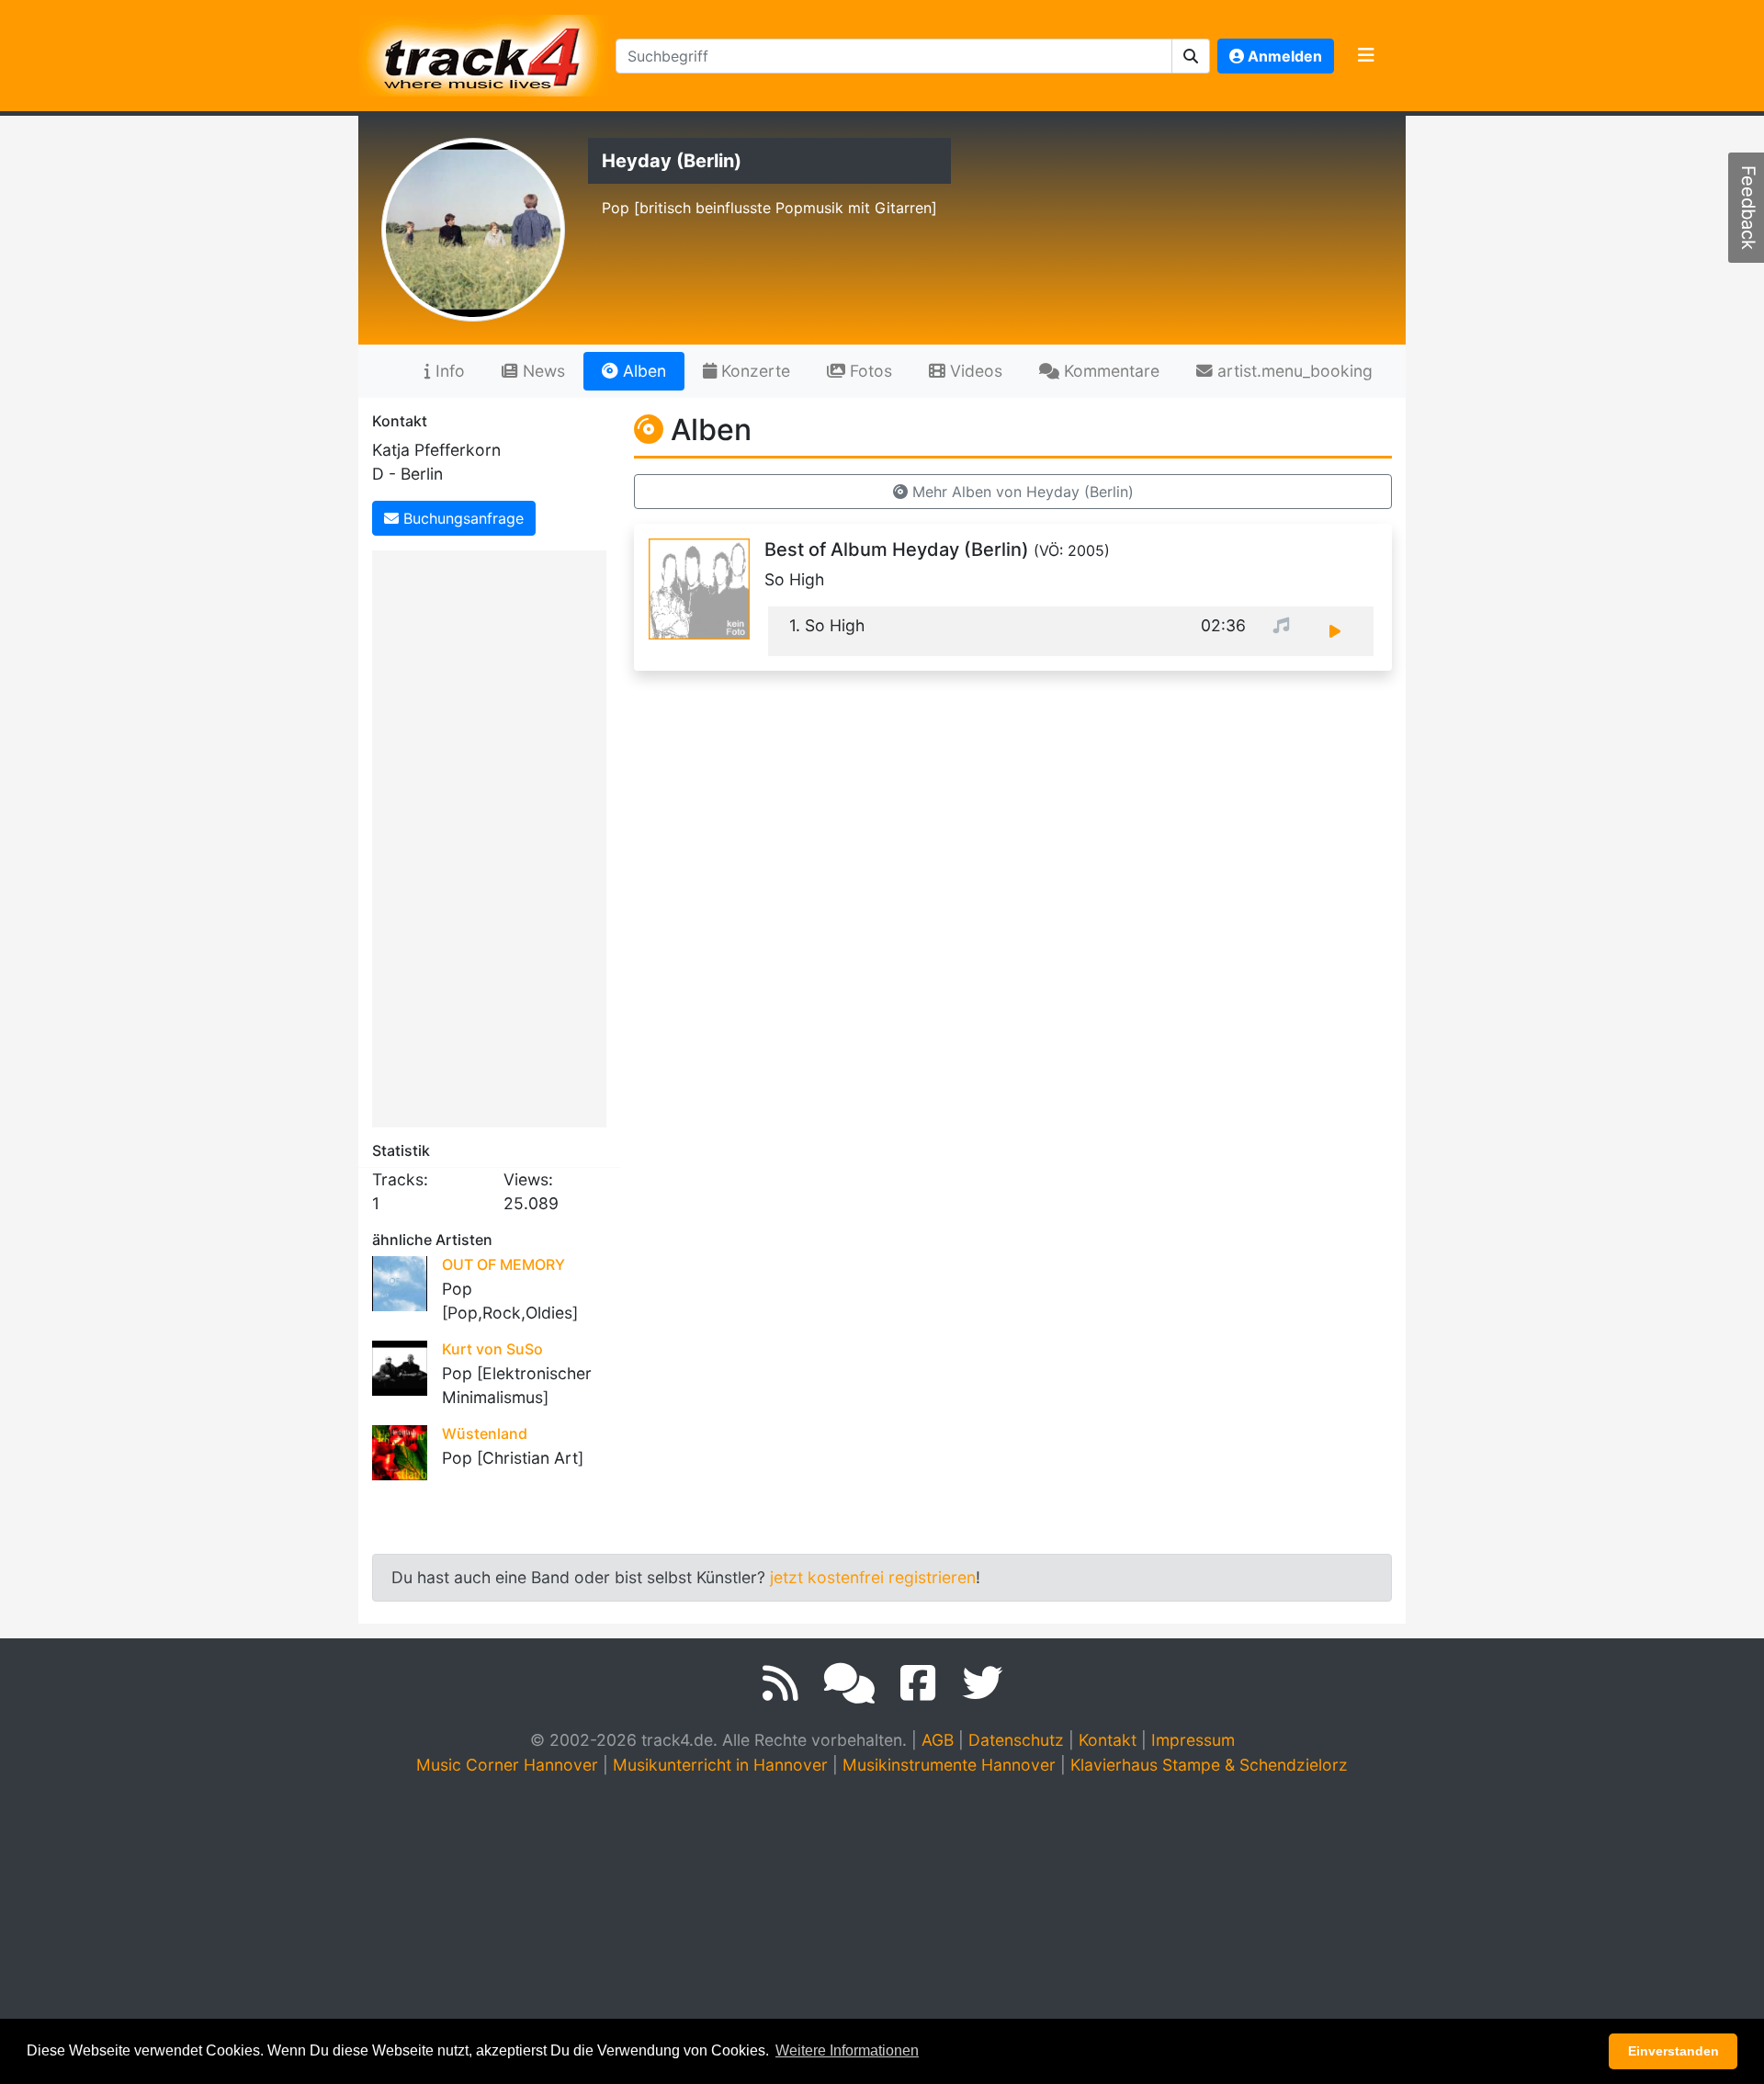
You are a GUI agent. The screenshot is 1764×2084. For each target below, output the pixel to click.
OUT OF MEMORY (503, 1264)
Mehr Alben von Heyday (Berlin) (1021, 492)
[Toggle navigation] (1366, 56)
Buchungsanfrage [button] (461, 518)
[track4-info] (849, 1683)
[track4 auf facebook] (918, 1683)
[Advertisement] (494, 835)
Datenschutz (1016, 1740)
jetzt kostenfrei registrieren (873, 1577)
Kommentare (1109, 371)
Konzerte (753, 371)
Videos (974, 371)
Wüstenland (485, 1433)
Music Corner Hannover (507, 1765)
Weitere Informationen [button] (847, 2050)
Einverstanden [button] (1674, 2051)
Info (448, 371)
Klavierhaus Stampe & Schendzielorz (1209, 1765)
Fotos (869, 371)
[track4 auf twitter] (982, 1683)
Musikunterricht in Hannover (720, 1765)
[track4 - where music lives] (483, 52)
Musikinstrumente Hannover (949, 1765)
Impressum (1193, 1740)
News (542, 371)
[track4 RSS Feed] (780, 1683)
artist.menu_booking (1293, 371)
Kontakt (1108, 1740)
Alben (642, 371)
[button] (1191, 56)
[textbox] (894, 56)
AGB (938, 1740)
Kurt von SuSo (492, 1349)
